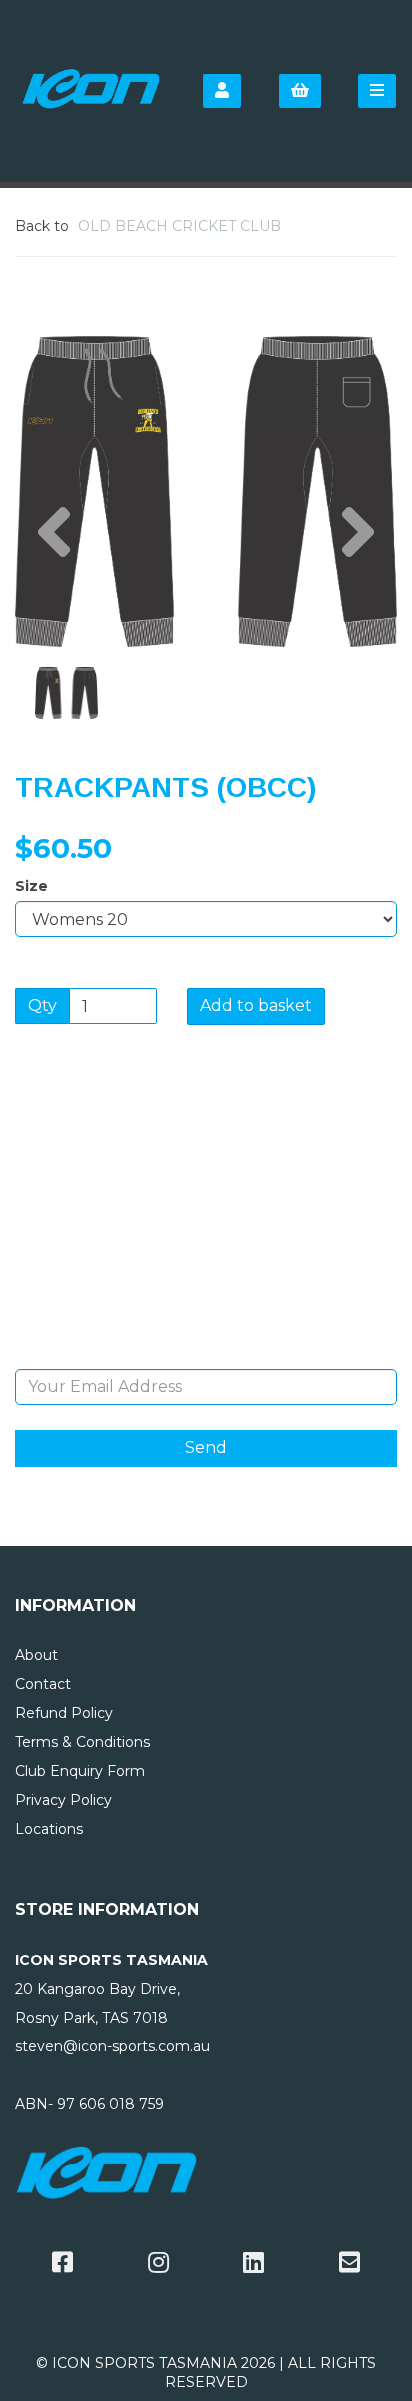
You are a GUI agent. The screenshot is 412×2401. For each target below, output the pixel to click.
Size (31, 886)
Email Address (206, 1354)
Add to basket (256, 1005)
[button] (53, 570)
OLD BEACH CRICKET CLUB (179, 226)
